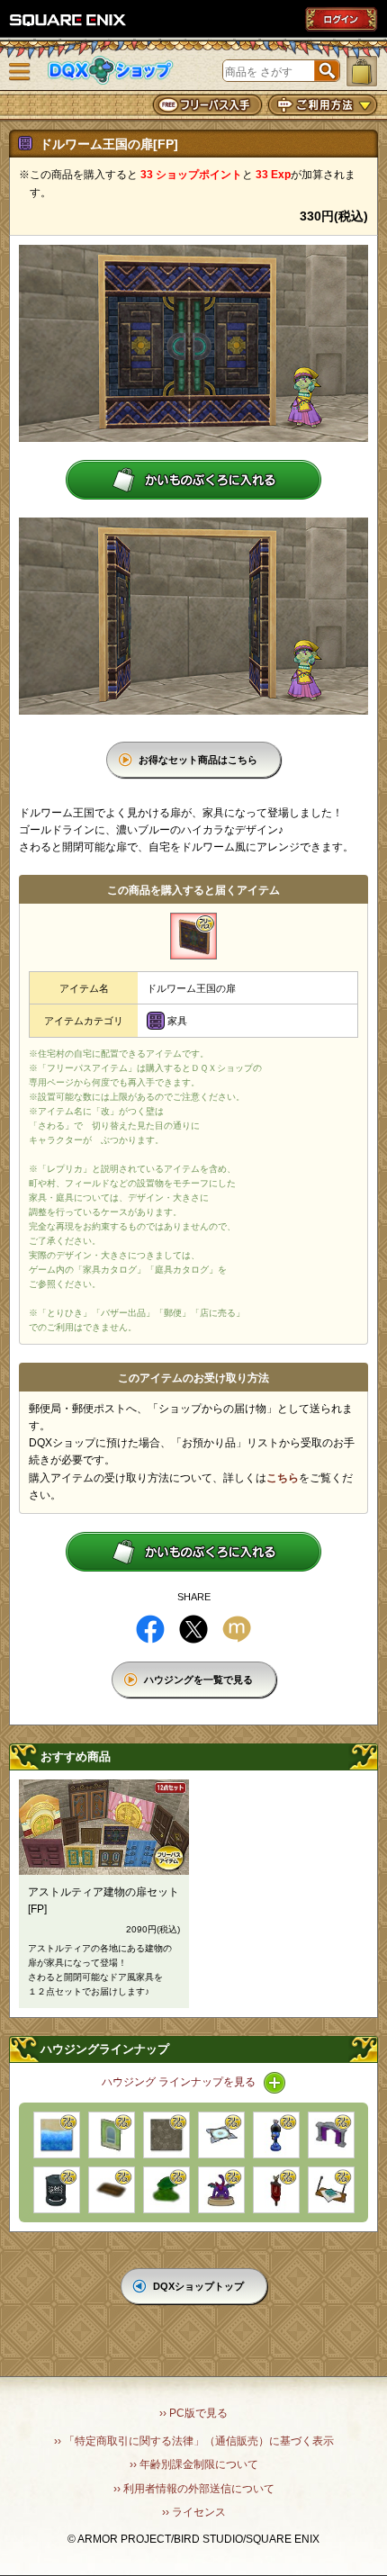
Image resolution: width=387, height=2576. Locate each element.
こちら (283, 1478)
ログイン (341, 19)
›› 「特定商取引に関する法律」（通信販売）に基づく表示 (194, 2441)
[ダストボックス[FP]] (57, 2190)
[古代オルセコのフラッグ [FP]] (276, 2190)
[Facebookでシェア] (150, 1629)
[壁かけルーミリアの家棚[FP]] (331, 2190)
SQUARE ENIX (68, 20)
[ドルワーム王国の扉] (193, 936)
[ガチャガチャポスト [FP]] (276, 2135)
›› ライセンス (194, 2512)
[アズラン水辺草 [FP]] (166, 2190)
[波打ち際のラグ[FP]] (57, 2135)
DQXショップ (111, 71)
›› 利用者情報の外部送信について (194, 2489)
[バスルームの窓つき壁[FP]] (112, 2135)
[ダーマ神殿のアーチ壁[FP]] (331, 2135)
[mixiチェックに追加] (237, 1629)
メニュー (20, 72)
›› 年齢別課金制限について (194, 2464)
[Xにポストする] (193, 1629)
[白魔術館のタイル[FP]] (221, 2135)
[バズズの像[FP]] (221, 2190)
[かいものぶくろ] (362, 71)
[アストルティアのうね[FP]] (112, 2190)
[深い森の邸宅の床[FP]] (166, 2135)
